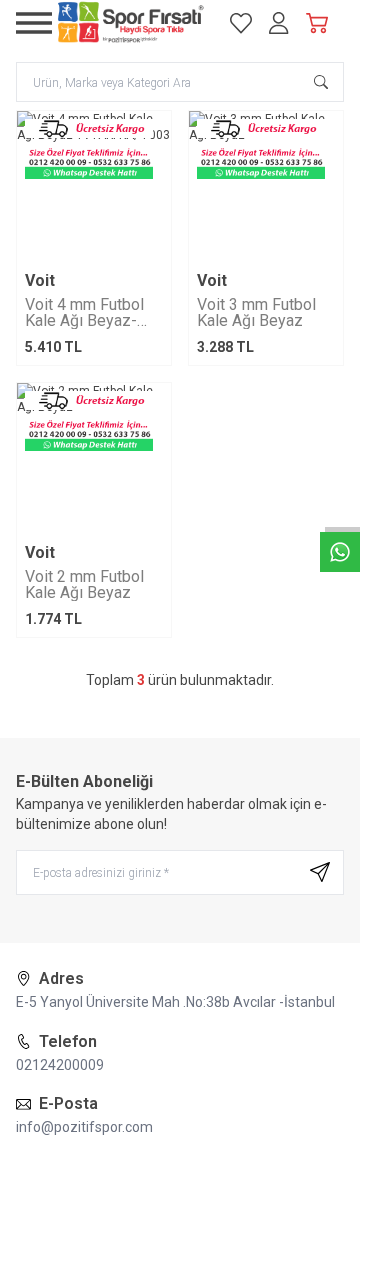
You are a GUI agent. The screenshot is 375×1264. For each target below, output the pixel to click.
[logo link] (131, 23)
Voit (40, 281)
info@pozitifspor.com (84, 1127)
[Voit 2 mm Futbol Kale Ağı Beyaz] (94, 460)
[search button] (321, 82)
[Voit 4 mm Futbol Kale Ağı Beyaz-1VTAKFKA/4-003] (94, 188)
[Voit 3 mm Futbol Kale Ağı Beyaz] (266, 188)
